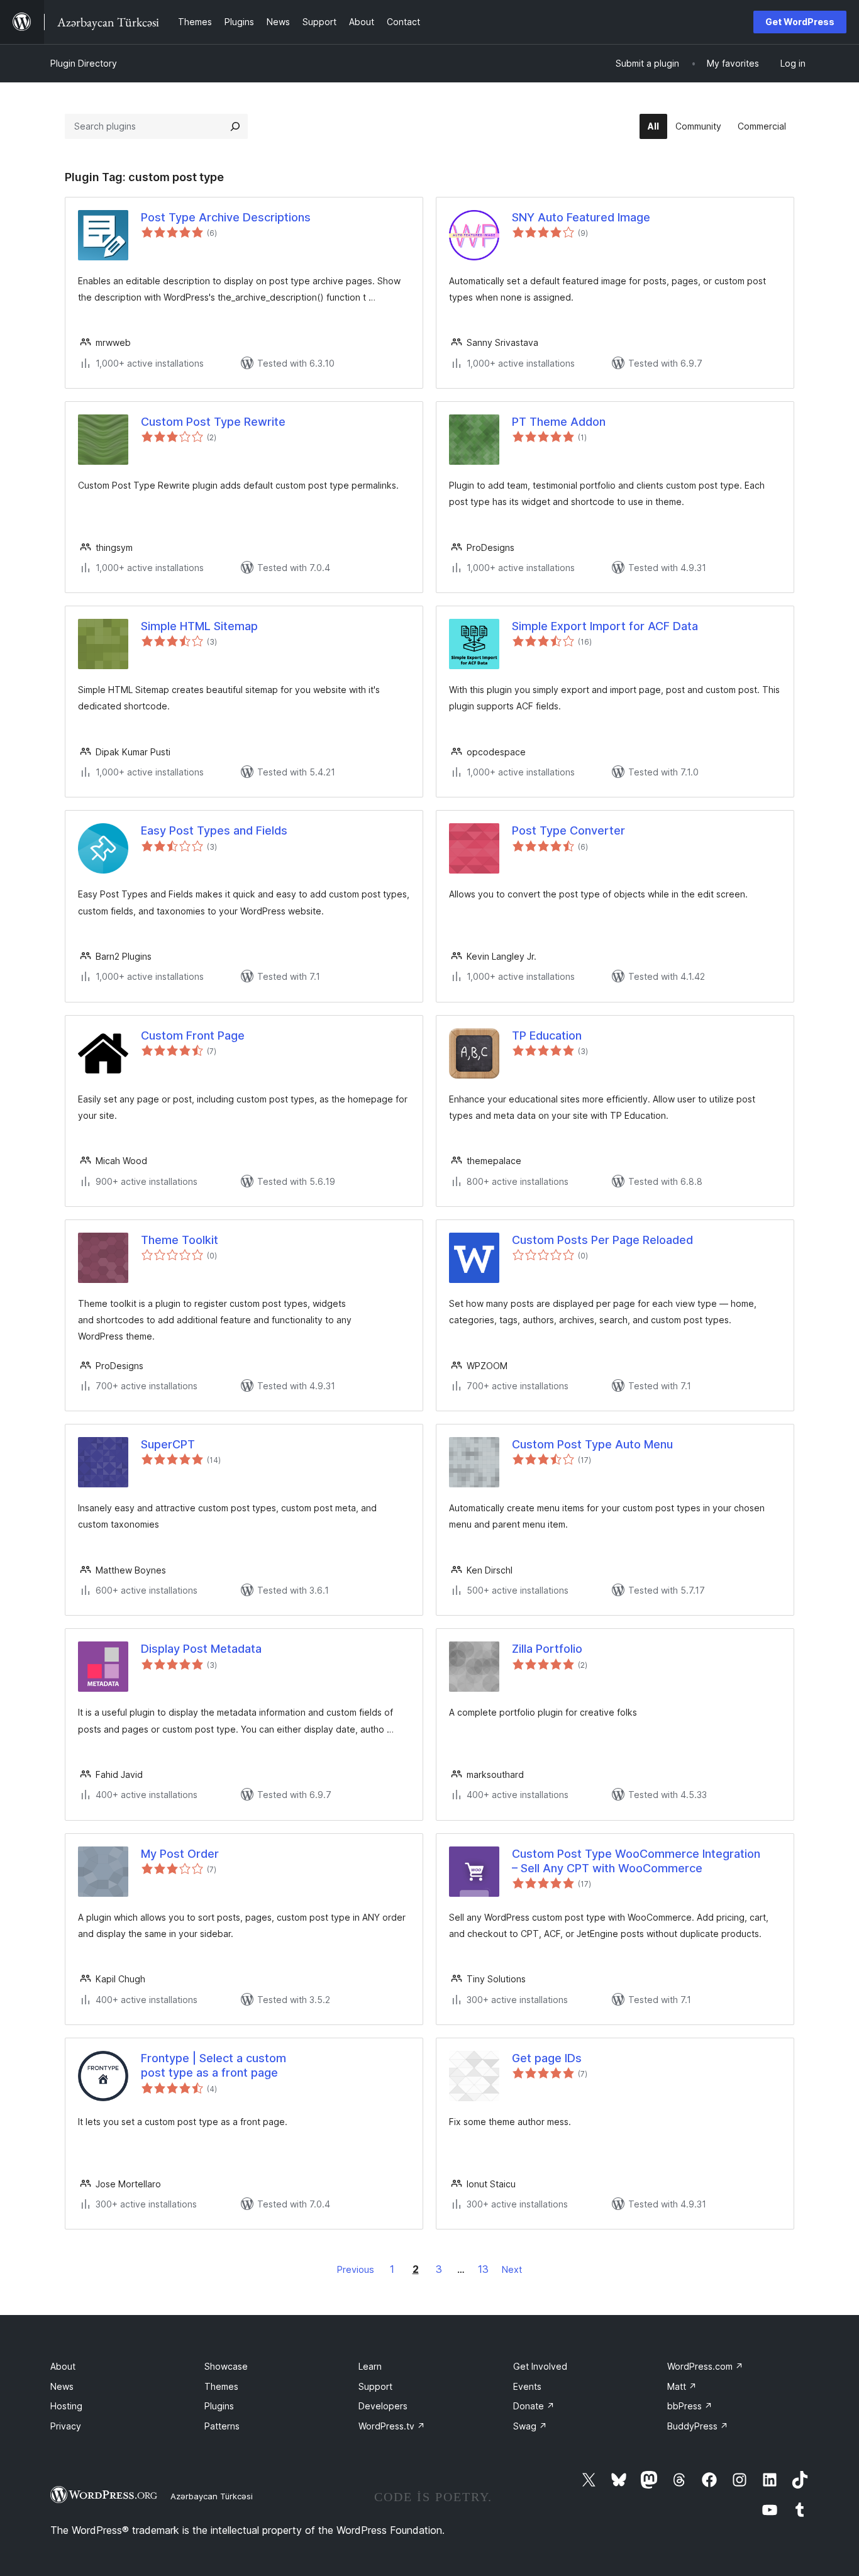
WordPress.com (705, 2366)
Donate (534, 2406)
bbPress (690, 2406)
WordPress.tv (392, 2426)
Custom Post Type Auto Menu (592, 1444)
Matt (682, 2386)
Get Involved (540, 2366)
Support (375, 2386)
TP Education (547, 1035)
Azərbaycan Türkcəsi (212, 2496)
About (63, 2366)
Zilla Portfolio (547, 1649)
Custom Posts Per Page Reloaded (602, 1240)
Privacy (66, 2426)
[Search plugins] (235, 126)
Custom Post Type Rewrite (213, 422)
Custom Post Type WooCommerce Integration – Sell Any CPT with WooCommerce (636, 1861)
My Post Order (180, 1854)
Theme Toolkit (180, 1240)
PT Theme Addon (559, 422)
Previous (356, 2269)
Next (512, 2269)
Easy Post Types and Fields (214, 830)
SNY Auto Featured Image (581, 217)
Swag (530, 2426)
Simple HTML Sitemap (199, 626)
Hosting (66, 2406)
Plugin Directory (84, 63)
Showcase (226, 2366)
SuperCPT (168, 1444)
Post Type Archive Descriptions (226, 217)
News (62, 2386)
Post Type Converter (568, 830)
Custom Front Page (193, 1035)
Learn (370, 2366)
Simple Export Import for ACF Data (605, 626)
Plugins (219, 2406)
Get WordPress (800, 22)
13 (483, 2269)
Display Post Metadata (201, 1649)
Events (527, 2386)
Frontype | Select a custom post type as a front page (213, 2065)
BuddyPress (698, 2426)
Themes (221, 2386)
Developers (383, 2406)
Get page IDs (547, 2058)
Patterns (222, 2426)
